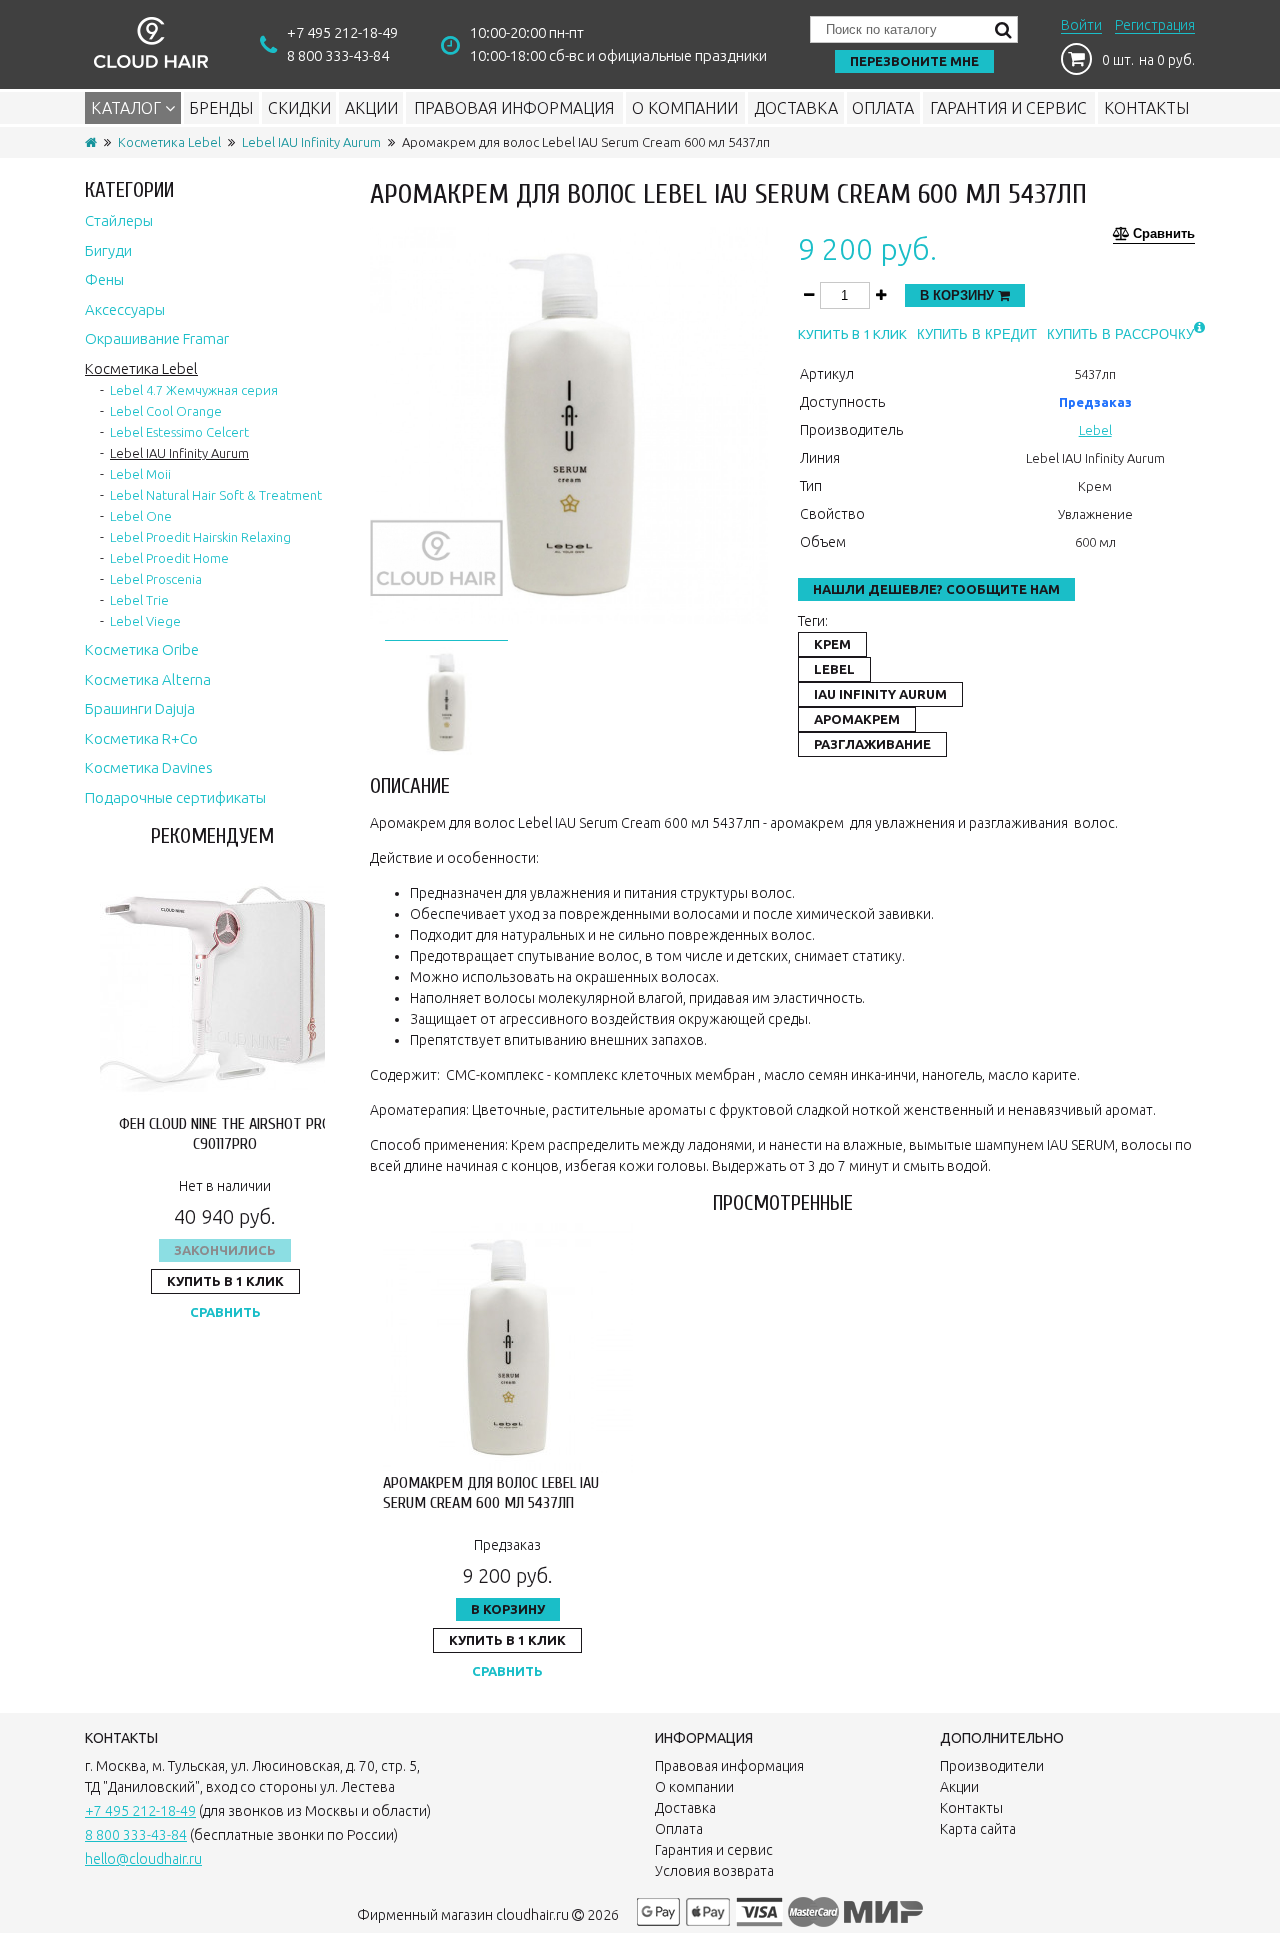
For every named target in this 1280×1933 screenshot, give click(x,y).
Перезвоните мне (914, 61)
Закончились (225, 1250)
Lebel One (141, 516)
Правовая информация (514, 108)
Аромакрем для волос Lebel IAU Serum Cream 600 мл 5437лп (491, 1492)
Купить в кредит (977, 334)
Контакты (1146, 108)
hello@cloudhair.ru (143, 1859)
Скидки (299, 108)
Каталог (128, 108)
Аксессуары (125, 309)
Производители (992, 1766)
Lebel (1095, 430)
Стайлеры (119, 220)
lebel (834, 669)
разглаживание (872, 744)
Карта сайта (978, 1829)
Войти (1081, 25)
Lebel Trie (139, 600)
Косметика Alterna (148, 679)
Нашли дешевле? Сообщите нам (936, 589)
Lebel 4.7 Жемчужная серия (194, 390)
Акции (371, 108)
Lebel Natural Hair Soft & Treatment (216, 495)
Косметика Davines (149, 767)
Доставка (796, 108)
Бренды (221, 108)
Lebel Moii (140, 474)
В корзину (959, 295)
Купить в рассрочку (1120, 334)
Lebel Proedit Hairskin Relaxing (200, 537)
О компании (685, 108)
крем (832, 644)
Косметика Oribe (142, 649)
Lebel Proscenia (156, 579)
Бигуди (108, 250)
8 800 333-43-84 (338, 55)
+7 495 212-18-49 (342, 32)
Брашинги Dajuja (140, 708)
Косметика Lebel (169, 142)
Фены (104, 279)
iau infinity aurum (880, 694)
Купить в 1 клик (225, 1281)
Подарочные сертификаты (175, 797)
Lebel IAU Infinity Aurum (311, 142)
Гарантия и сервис (1008, 108)
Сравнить (225, 1312)
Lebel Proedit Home (169, 558)
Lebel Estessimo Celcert (179, 432)
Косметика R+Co (141, 738)
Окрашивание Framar (157, 338)
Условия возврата (714, 1871)
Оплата (883, 108)
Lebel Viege (145, 621)
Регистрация (1155, 25)
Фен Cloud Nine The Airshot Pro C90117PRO (225, 1133)
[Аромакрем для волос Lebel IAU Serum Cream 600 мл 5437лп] (446, 699)
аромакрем (857, 719)
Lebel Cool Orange (166, 411)
